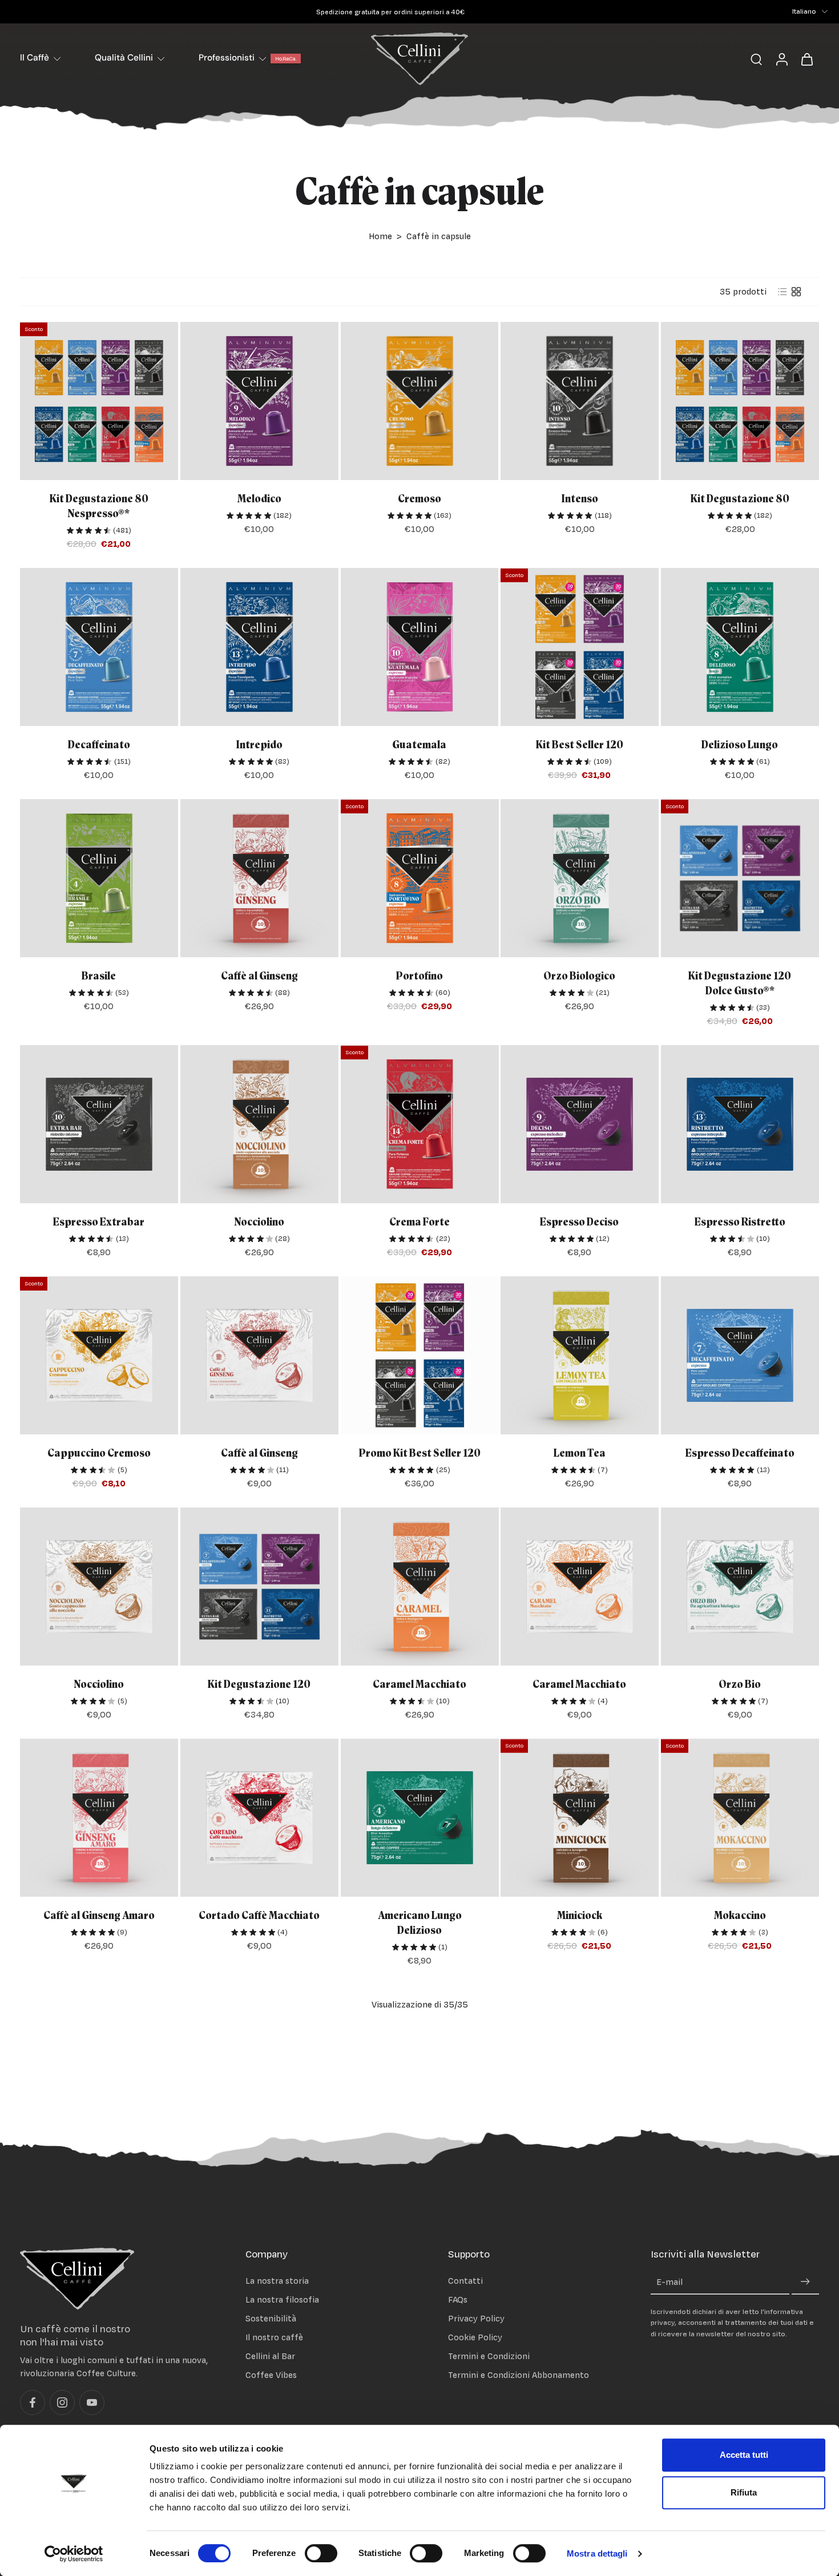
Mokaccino (740, 1916)
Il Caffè (35, 58)
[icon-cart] (806, 59)
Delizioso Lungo (740, 745)
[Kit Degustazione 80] (740, 401)
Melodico (259, 499)
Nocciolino (259, 1222)
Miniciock (580, 1916)
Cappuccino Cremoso (99, 1454)
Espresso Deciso (580, 1222)
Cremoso (419, 499)
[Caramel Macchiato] (420, 1587)
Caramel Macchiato (419, 1685)
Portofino (419, 976)
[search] (756, 59)
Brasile (99, 976)
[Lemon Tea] (580, 1355)
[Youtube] (92, 2403)
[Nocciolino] (259, 1124)
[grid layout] (796, 292)
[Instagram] (62, 2403)
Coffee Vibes (271, 2375)
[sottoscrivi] (805, 2282)
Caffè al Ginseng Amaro (99, 1916)
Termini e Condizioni (489, 2357)
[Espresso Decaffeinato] (740, 1355)
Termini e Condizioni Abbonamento (519, 2375)
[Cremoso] (420, 401)
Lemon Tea (580, 1454)
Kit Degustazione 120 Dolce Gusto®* (740, 984)
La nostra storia (277, 2281)
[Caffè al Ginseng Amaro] (99, 1818)
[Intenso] (580, 401)
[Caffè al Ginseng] (259, 878)
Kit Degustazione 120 (259, 1685)
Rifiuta (744, 2492)
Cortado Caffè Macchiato (259, 1916)
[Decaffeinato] (99, 647)
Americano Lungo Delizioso (419, 1923)
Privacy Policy (476, 2318)
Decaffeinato (99, 745)
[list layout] (782, 292)
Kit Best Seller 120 (580, 745)
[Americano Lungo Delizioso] (420, 1818)
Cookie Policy (475, 2337)
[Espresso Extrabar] (99, 1124)
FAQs (458, 2299)
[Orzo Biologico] (580, 878)
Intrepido (259, 745)
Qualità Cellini (124, 58)
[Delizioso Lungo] (740, 647)
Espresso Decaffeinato (740, 1454)
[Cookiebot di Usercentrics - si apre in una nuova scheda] (74, 2554)
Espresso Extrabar (99, 1222)
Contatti (465, 2281)
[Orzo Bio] (740, 1587)
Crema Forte (419, 1222)
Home (380, 236)
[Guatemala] (420, 647)
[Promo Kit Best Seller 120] (420, 1355)
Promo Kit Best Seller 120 (419, 1454)
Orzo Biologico (580, 976)
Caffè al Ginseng (259, 976)
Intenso (580, 499)
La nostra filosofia (282, 2299)
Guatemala (419, 745)
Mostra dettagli (597, 2553)
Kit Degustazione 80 (740, 499)
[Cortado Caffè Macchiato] (259, 1818)
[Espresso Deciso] (580, 1124)
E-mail (669, 2282)
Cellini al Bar (270, 2357)
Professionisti (227, 58)
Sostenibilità (271, 2318)
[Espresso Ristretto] (740, 1124)
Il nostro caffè (274, 2337)
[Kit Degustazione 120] (259, 1587)
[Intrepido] (259, 647)
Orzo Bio (740, 1685)
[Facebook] (33, 2403)
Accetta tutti (744, 2455)
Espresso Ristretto (740, 1222)
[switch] (321, 2553)
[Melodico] (259, 401)
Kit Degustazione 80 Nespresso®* (99, 507)
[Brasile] (99, 878)
